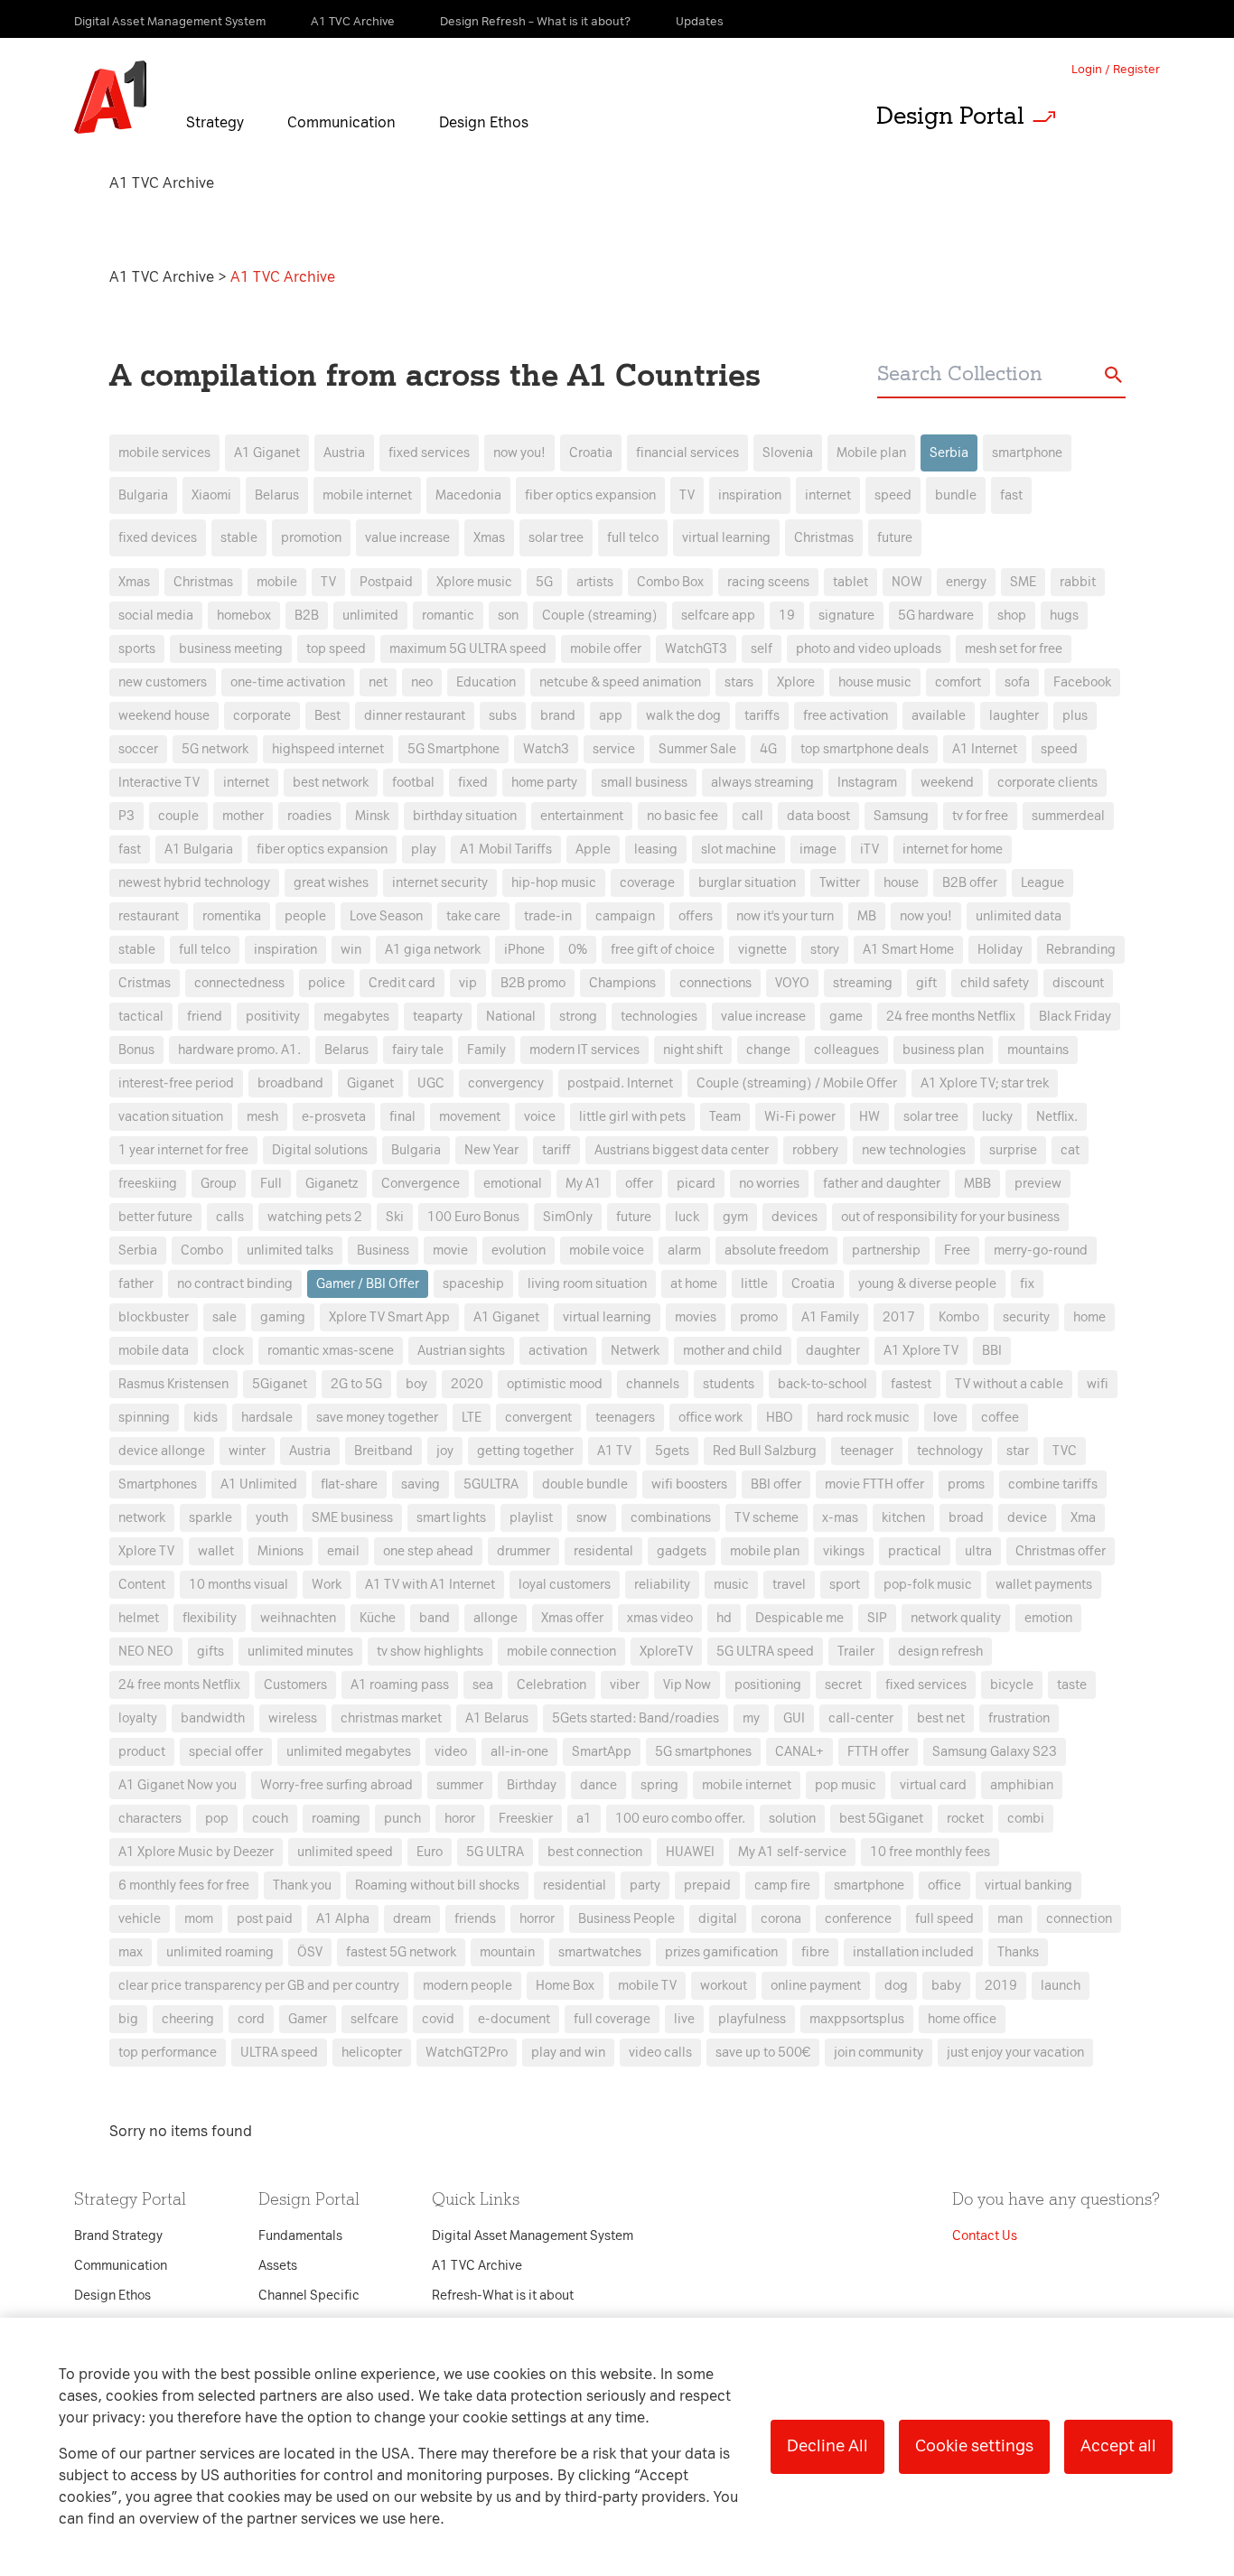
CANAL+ (799, 1752)
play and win (568, 2053)
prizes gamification (721, 1952)
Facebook (1082, 682)
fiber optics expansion (590, 495)
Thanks (1018, 1952)
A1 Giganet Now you (178, 1785)
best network (331, 783)
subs (503, 716)
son (508, 616)
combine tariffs (1053, 1484)
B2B (307, 616)
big (128, 2019)
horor (460, 1819)
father (136, 1284)
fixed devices (158, 538)
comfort (958, 682)
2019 (1001, 1986)
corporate (262, 716)
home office (962, 2019)
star (1018, 1451)
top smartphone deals (865, 749)
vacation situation (171, 1117)
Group (219, 1184)
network (142, 1518)
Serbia (949, 453)
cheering (188, 2019)
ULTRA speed (279, 2053)
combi (1026, 1819)
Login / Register (1116, 69)
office (944, 1885)
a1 (584, 1819)
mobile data (154, 1351)
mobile (277, 582)
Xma (1083, 1518)
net (378, 682)
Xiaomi (211, 495)
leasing (656, 849)
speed (893, 495)
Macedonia (468, 495)
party (645, 1885)
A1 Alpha (343, 1919)
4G (768, 749)
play (424, 849)
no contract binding (235, 1284)
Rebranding (1081, 950)
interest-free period (176, 1083)
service (614, 749)
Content (142, 1585)
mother (243, 816)
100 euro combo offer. (680, 1819)
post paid (265, 1919)
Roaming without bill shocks (437, 1885)
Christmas (824, 538)
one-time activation (288, 682)
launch (1061, 1986)
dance (598, 1785)
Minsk (372, 816)
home (1089, 1317)
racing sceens (768, 582)
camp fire (782, 1885)
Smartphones (158, 1484)
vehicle (140, 1919)
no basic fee (682, 816)
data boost (818, 816)
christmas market (391, 1718)
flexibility (210, 1618)
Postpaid (386, 582)
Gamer (308, 2019)
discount (1078, 983)
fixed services (429, 453)
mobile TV (647, 1986)
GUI (794, 1718)
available (939, 716)
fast (1011, 495)
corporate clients (1047, 783)
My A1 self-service (792, 1852)
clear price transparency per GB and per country (259, 1986)
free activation (846, 716)
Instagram (867, 783)
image (818, 849)
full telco (633, 538)
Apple (593, 849)
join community (879, 2053)
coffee (1000, 1418)
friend (205, 1017)
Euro (430, 1852)
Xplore (796, 682)
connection (1079, 1919)
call (753, 816)
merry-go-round (1041, 1251)
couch (270, 1819)
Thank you (302, 1885)
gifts (210, 1652)
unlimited (370, 616)
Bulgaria (143, 495)
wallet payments (1044, 1585)
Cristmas (145, 983)
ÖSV (310, 1952)
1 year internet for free (183, 1150)
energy (966, 582)
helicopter (372, 2053)
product (142, 1752)
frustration (1019, 1718)
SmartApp (602, 1752)
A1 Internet (985, 749)
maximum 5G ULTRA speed (468, 649)
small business (644, 783)
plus (1075, 716)
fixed (473, 783)
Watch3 (546, 749)
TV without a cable (1009, 1384)
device (1027, 1518)
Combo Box (670, 582)
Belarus (277, 495)
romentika (232, 916)
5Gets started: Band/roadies (636, 1718)
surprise (1013, 1150)
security (1026, 1317)
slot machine (739, 849)
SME (1023, 582)
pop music (846, 1785)
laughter (1014, 716)
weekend (947, 783)
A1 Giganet (267, 453)
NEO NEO (146, 1652)
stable (239, 538)
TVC (1065, 1451)
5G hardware (936, 616)
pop (217, 1819)
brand (558, 716)
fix (1027, 1284)
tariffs (762, 716)
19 (787, 616)
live (684, 2019)
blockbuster (154, 1317)
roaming (336, 1819)
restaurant (149, 916)
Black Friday (1075, 1017)
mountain (507, 1952)
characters (150, 1819)
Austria (344, 453)
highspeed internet (328, 749)
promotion (311, 538)
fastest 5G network (401, 1952)
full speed (944, 1919)
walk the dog (683, 716)
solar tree (556, 538)
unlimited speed (345, 1852)
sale (224, 1317)
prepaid (707, 1885)
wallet (216, 1551)
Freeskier (526, 1819)
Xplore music (474, 582)
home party (544, 783)
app (611, 716)
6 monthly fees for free (184, 1885)
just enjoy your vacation (1015, 2053)
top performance (168, 2053)
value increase (407, 538)
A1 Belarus (497, 1718)
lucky (997, 1117)
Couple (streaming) (600, 616)
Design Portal (950, 116)
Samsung (901, 816)
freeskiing (148, 1184)
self (762, 649)
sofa (1017, 682)
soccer (138, 749)
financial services (687, 453)
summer (460, 1785)
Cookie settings (974, 2446)
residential (575, 1885)
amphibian (1022, 1785)
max (131, 1952)
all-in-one (519, 1752)
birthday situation (465, 816)
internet (828, 495)
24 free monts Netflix (179, 1685)
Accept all (1118, 2446)
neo (422, 682)
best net (941, 1718)
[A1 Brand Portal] (110, 98)
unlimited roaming (220, 1952)
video (451, 1752)
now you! (519, 453)
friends (475, 1919)
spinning (144, 1418)
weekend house (164, 716)
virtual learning (726, 538)
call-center (861, 1718)
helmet (139, 1618)
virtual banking (1028, 1885)
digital (718, 1919)
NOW (907, 582)
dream (412, 1919)
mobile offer (606, 649)
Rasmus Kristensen (173, 1384)
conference (858, 1919)
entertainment (582, 816)
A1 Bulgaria (199, 849)
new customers (163, 682)
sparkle (210, 1518)
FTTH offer (878, 1752)
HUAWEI (690, 1852)
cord (251, 2019)
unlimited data (1019, 916)
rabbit (1078, 582)
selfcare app (718, 616)
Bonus (136, 1050)
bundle (956, 495)
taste (1072, 1685)
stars (739, 682)
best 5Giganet (881, 1819)
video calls (660, 2053)
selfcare (374, 2019)
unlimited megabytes (349, 1752)
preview (1038, 1184)
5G (544, 582)
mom (199, 1919)
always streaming (762, 783)
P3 (126, 816)
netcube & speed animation (620, 682)
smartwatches (600, 1952)
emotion (1048, 1618)
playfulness (752, 2019)
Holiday (1000, 950)
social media (156, 616)
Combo (202, 1251)
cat (1070, 1150)
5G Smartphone (453, 749)
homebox (244, 616)
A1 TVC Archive (164, 277)
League (1042, 883)
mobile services (164, 453)
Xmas (489, 538)
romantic (448, 616)
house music (875, 682)
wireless (293, 1718)
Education (486, 682)
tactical (141, 1017)
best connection (595, 1852)
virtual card (933, 1785)
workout (724, 1986)
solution (792, 1819)
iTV (869, 849)
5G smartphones (703, 1752)
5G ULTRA (495, 1852)
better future (155, 1217)
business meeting (231, 649)
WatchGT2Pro (467, 2053)
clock (228, 1351)
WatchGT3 (696, 649)
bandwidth (213, 1718)
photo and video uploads (869, 649)
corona (781, 1919)
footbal (413, 783)
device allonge (162, 1451)
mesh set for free (1014, 649)
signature (846, 616)
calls (230, 1217)
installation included (913, 1952)
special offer (226, 1752)
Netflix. (1057, 1117)
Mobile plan (871, 453)
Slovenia (788, 453)
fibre (815, 1952)
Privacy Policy (427, 961)
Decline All (827, 2446)
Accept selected (760, 1668)
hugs (1064, 616)
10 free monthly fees (930, 1852)
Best (327, 716)
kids (206, 1418)
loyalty (138, 1718)
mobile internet (367, 495)
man (1010, 1919)
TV (687, 495)
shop (1012, 616)
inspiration (750, 495)
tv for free (980, 816)
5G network (215, 749)
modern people (467, 1986)
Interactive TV (159, 783)
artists (595, 582)
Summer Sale (697, 749)
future (895, 538)
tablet (851, 582)
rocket (965, 1819)
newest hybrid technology (194, 883)
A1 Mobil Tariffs (506, 849)
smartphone (1027, 453)
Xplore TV (146, 1551)
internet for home (953, 849)
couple (178, 816)
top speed (336, 649)
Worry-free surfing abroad (337, 1785)
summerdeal (1068, 816)
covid (438, 2019)
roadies (309, 816)
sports (137, 649)
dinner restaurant (415, 716)
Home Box (565, 1986)
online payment (816, 1986)
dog (896, 1986)
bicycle (1012, 1685)
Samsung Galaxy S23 (995, 1752)
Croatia (591, 453)
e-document (514, 2019)
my (751, 1718)
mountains (1038, 1050)
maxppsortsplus (857, 2019)
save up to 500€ (763, 2053)
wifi (1098, 1384)
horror (537, 1919)
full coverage (612, 2019)
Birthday (532, 1785)
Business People (626, 1919)
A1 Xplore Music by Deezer (196, 1852)
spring (659, 1785)
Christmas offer (1061, 1551)
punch (402, 1819)
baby (946, 1986)
